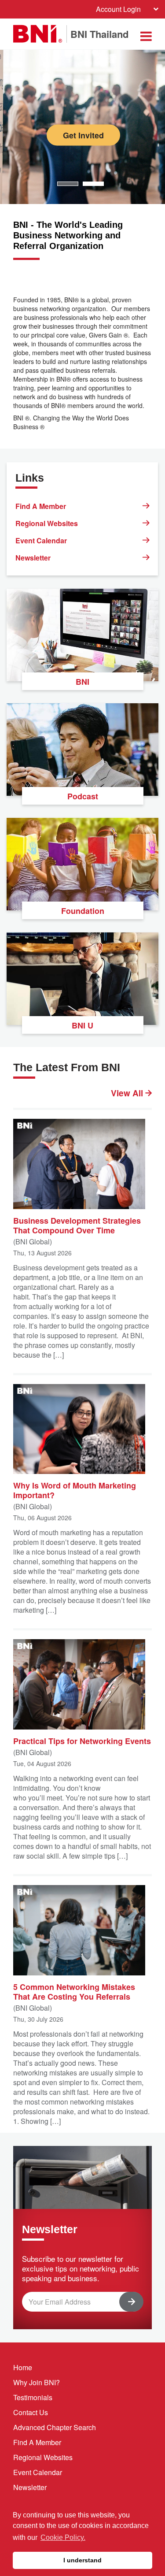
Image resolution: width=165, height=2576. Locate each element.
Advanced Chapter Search (55, 2427)
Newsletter (33, 558)
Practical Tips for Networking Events (82, 1741)
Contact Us (31, 2412)
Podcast (83, 796)
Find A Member (41, 506)
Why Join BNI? (37, 2382)
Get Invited (83, 135)
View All (128, 1093)
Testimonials (33, 2397)
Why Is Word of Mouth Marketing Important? (75, 1490)
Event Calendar (41, 540)
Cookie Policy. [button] (63, 2537)
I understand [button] (82, 2560)
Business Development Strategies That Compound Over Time (77, 1225)
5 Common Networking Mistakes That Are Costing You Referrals (74, 1991)
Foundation (83, 911)
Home (23, 2367)
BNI (82, 682)
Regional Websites (47, 523)
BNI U (82, 1025)
